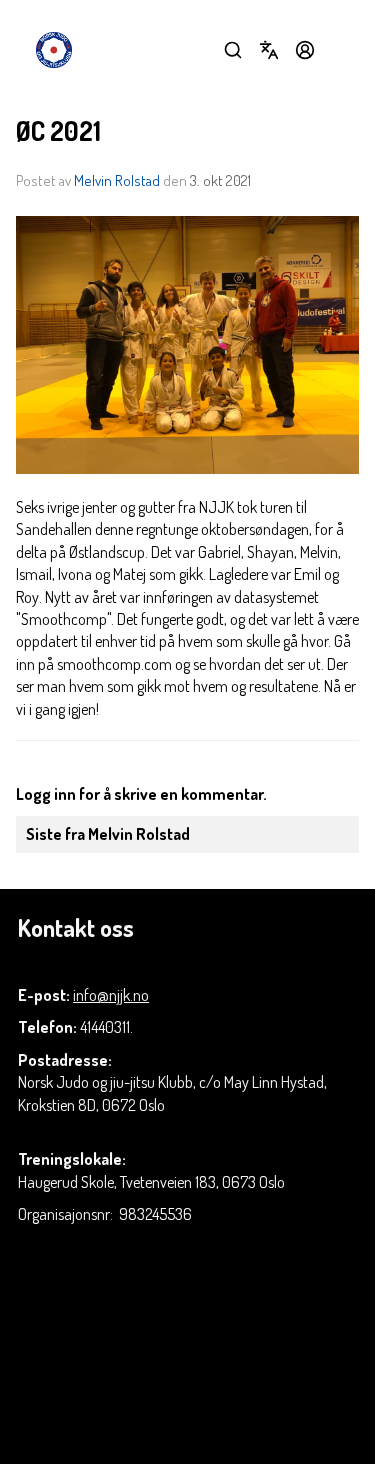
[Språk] (269, 50)
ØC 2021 (58, 130)
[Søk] (233, 50)
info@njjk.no (111, 995)
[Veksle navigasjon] (341, 50)
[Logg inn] (305, 50)
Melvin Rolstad (117, 180)
